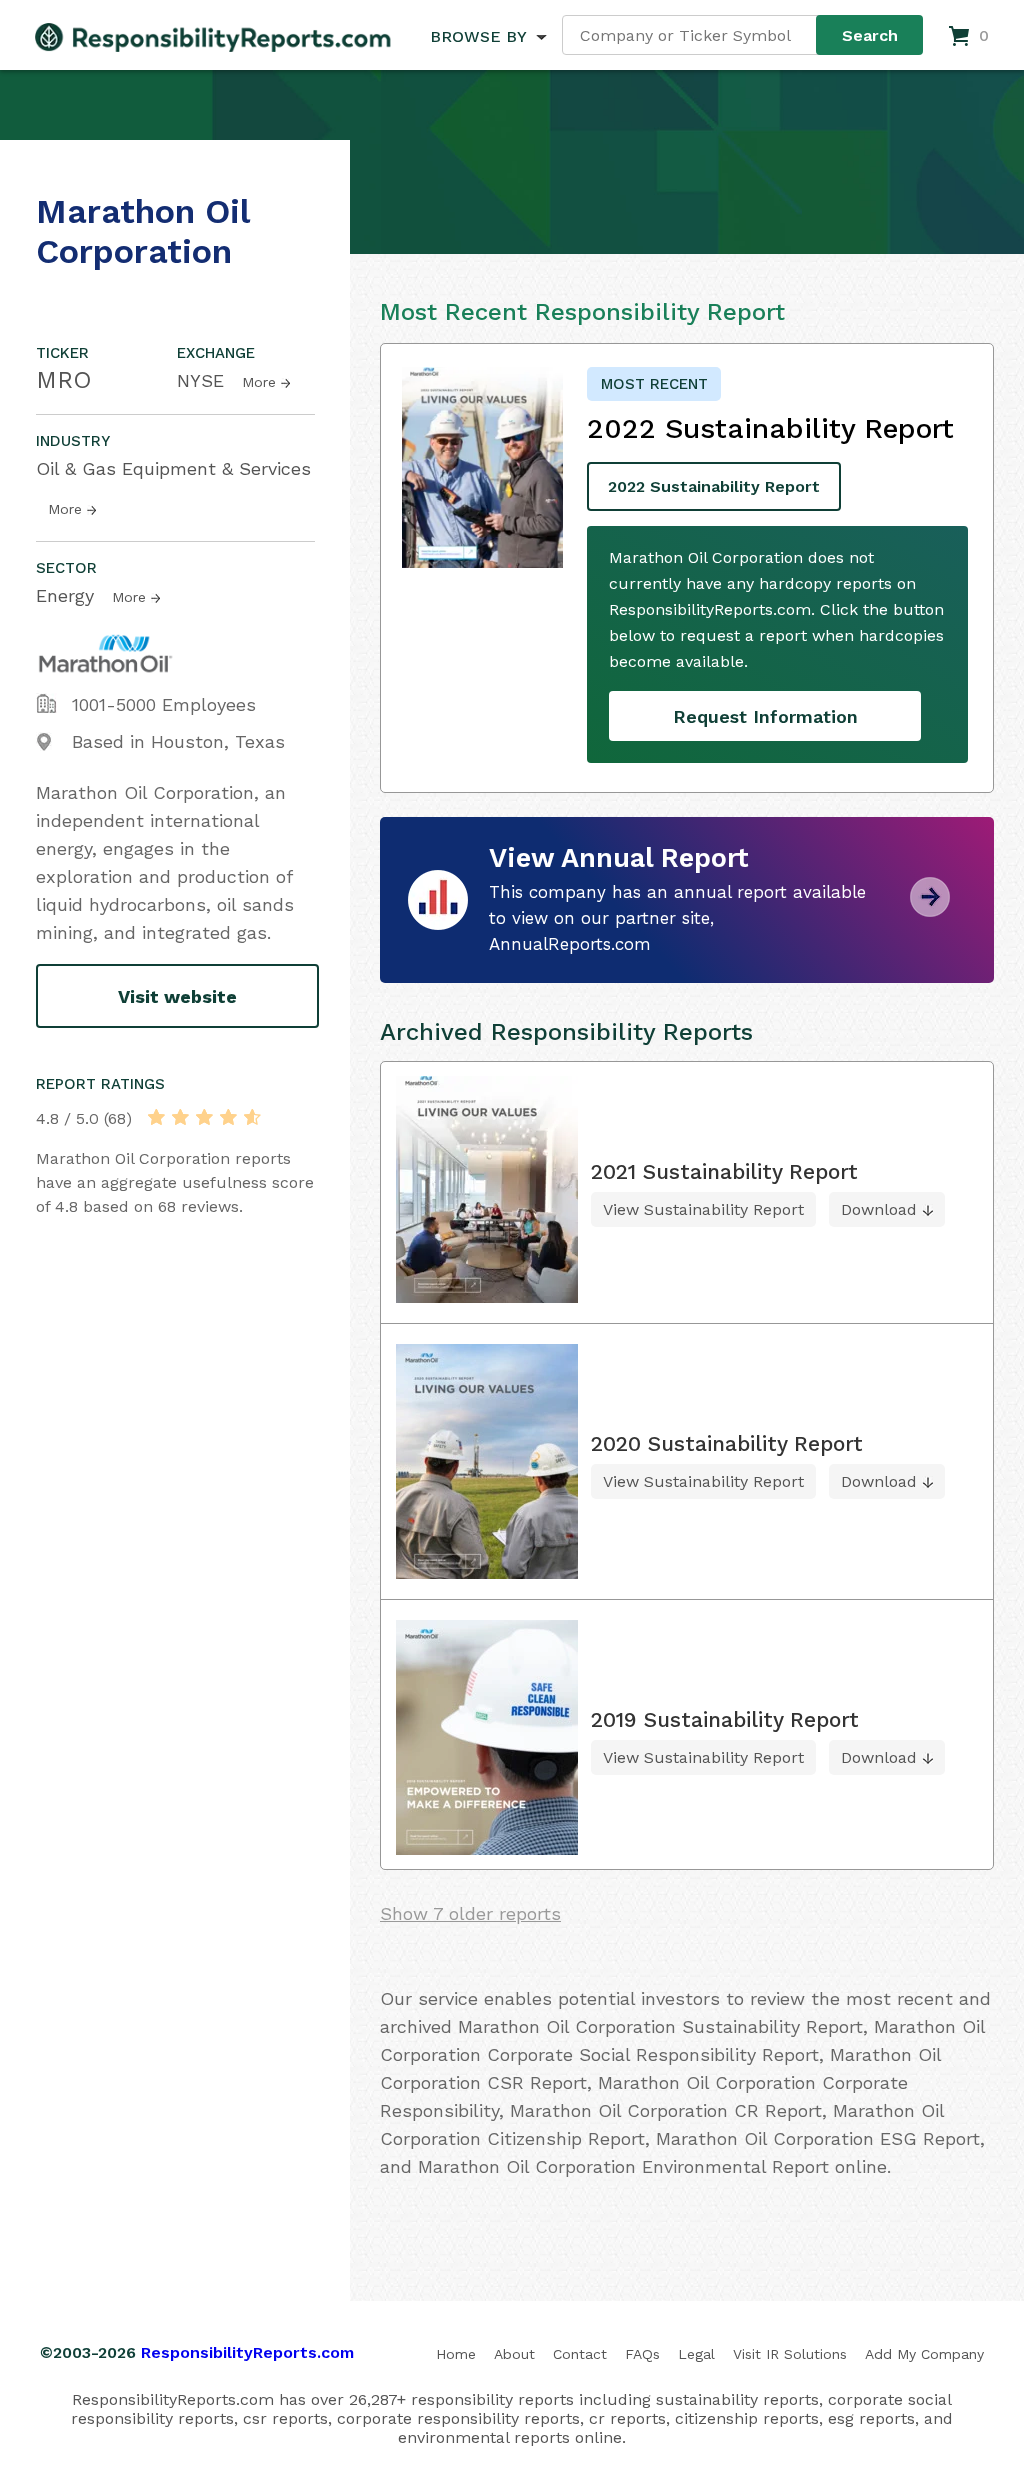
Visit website (177, 996)
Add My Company (924, 2354)
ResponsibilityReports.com (247, 2352)
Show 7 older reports (470, 1913)
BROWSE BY (478, 36)
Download (879, 1209)
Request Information (765, 716)
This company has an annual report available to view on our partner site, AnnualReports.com (677, 918)
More (259, 382)
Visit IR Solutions (790, 2354)
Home (456, 2354)
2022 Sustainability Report (714, 486)
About (514, 2354)
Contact (580, 2354)
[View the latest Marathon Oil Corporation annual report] (930, 909)
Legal (696, 2354)
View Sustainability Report (703, 1209)
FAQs (642, 2354)
